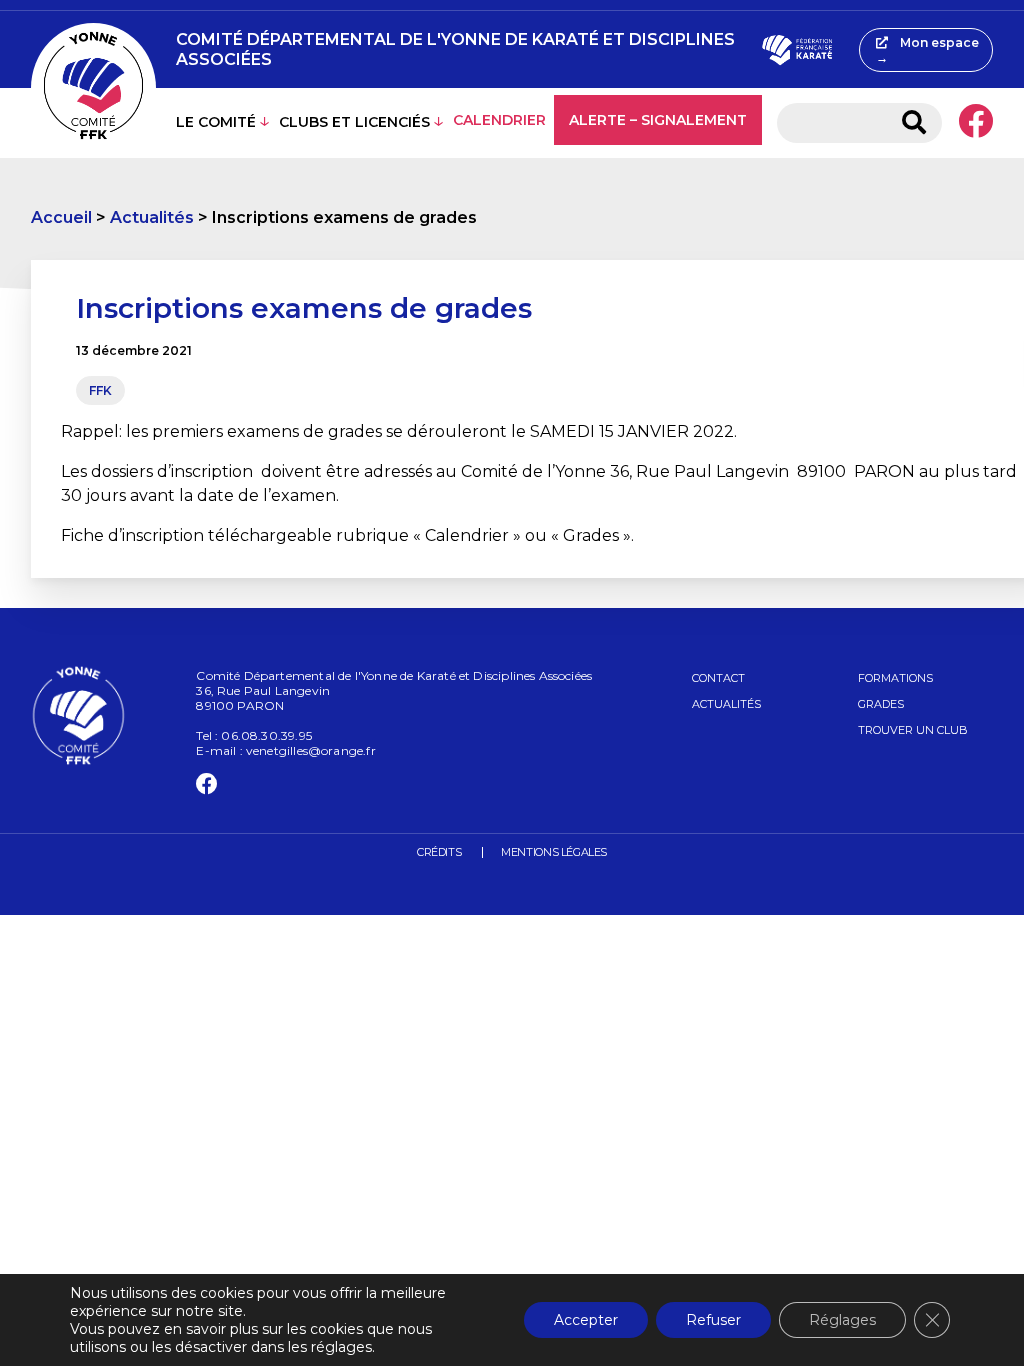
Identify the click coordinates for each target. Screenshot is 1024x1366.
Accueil (61, 217)
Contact (718, 678)
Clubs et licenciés (354, 122)
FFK (100, 390)
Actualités (152, 217)
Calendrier (499, 120)
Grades (881, 704)
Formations (895, 678)
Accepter (586, 1320)
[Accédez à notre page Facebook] (975, 123)
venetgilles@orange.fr (311, 750)
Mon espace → (927, 50)
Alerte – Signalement (658, 120)
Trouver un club (913, 730)
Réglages (842, 1320)
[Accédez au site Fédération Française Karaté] (797, 50)
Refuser (713, 1320)
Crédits (439, 852)
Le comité (216, 122)
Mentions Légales (554, 852)
